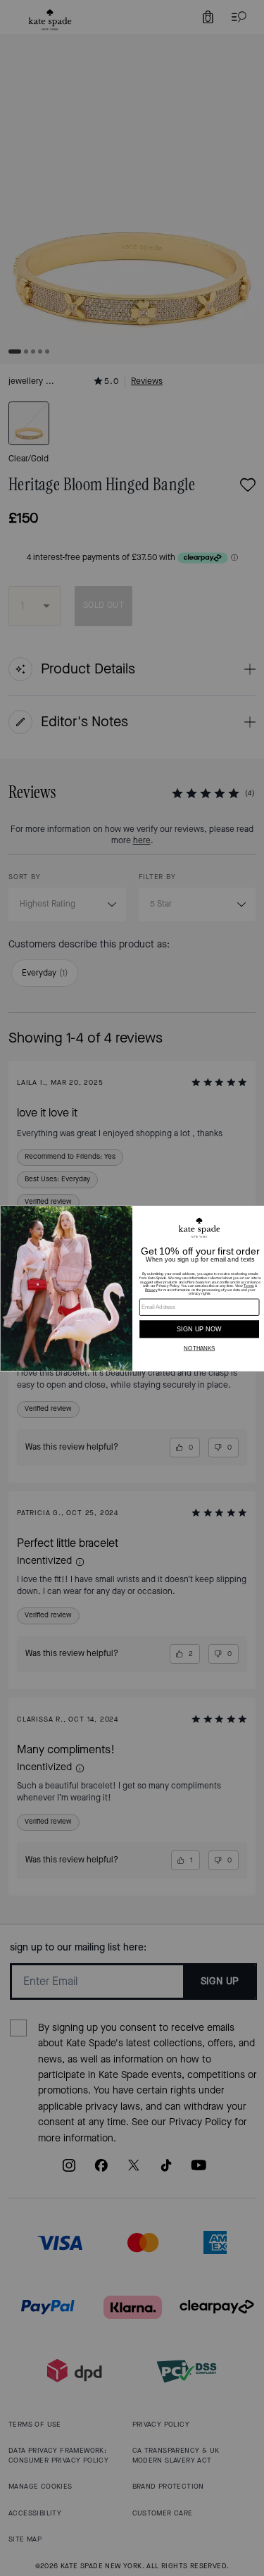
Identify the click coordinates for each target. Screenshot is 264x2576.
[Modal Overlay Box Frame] (132, 1288)
